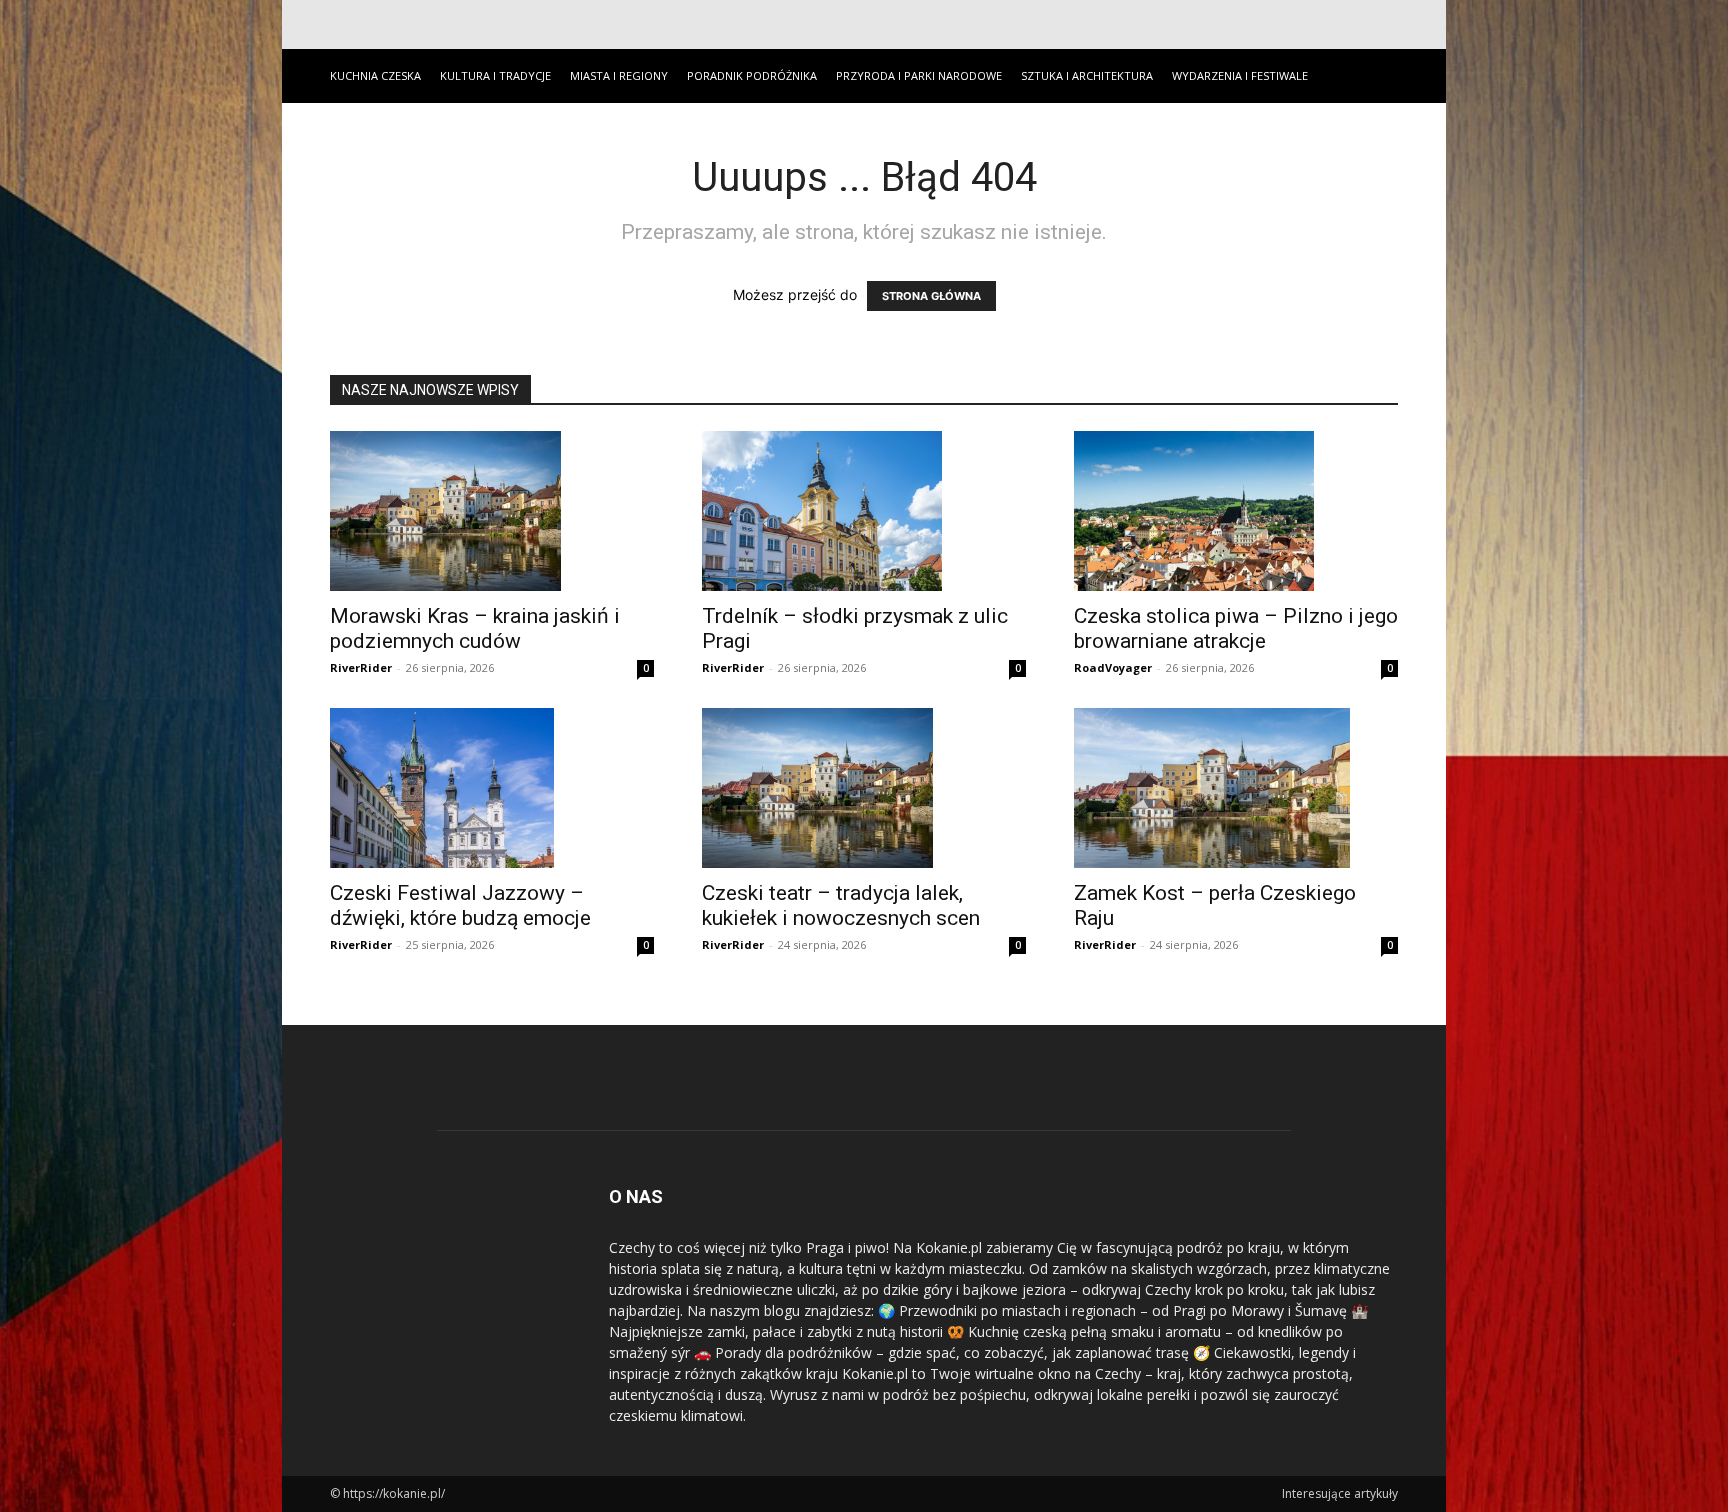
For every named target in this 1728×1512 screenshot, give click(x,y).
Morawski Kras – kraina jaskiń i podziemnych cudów (475, 628)
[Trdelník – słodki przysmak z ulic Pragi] (864, 511)
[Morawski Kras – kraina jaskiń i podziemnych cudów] (492, 511)
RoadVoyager (1113, 667)
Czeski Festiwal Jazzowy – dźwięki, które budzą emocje (460, 905)
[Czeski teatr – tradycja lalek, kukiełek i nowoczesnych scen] (864, 788)
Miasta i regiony (619, 75)
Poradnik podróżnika (752, 75)
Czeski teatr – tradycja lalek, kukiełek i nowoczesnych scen (841, 905)
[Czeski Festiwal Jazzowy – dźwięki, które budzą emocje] (492, 788)
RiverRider (361, 667)
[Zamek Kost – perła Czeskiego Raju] (1236, 788)
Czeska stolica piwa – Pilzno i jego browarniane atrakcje (1236, 628)
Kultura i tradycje (495, 75)
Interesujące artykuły (1340, 1493)
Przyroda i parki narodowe (919, 75)
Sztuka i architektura (1087, 75)
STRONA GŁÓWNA (931, 296)
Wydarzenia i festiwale (1240, 75)
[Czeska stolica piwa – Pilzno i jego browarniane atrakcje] (1236, 511)
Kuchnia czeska (375, 75)
